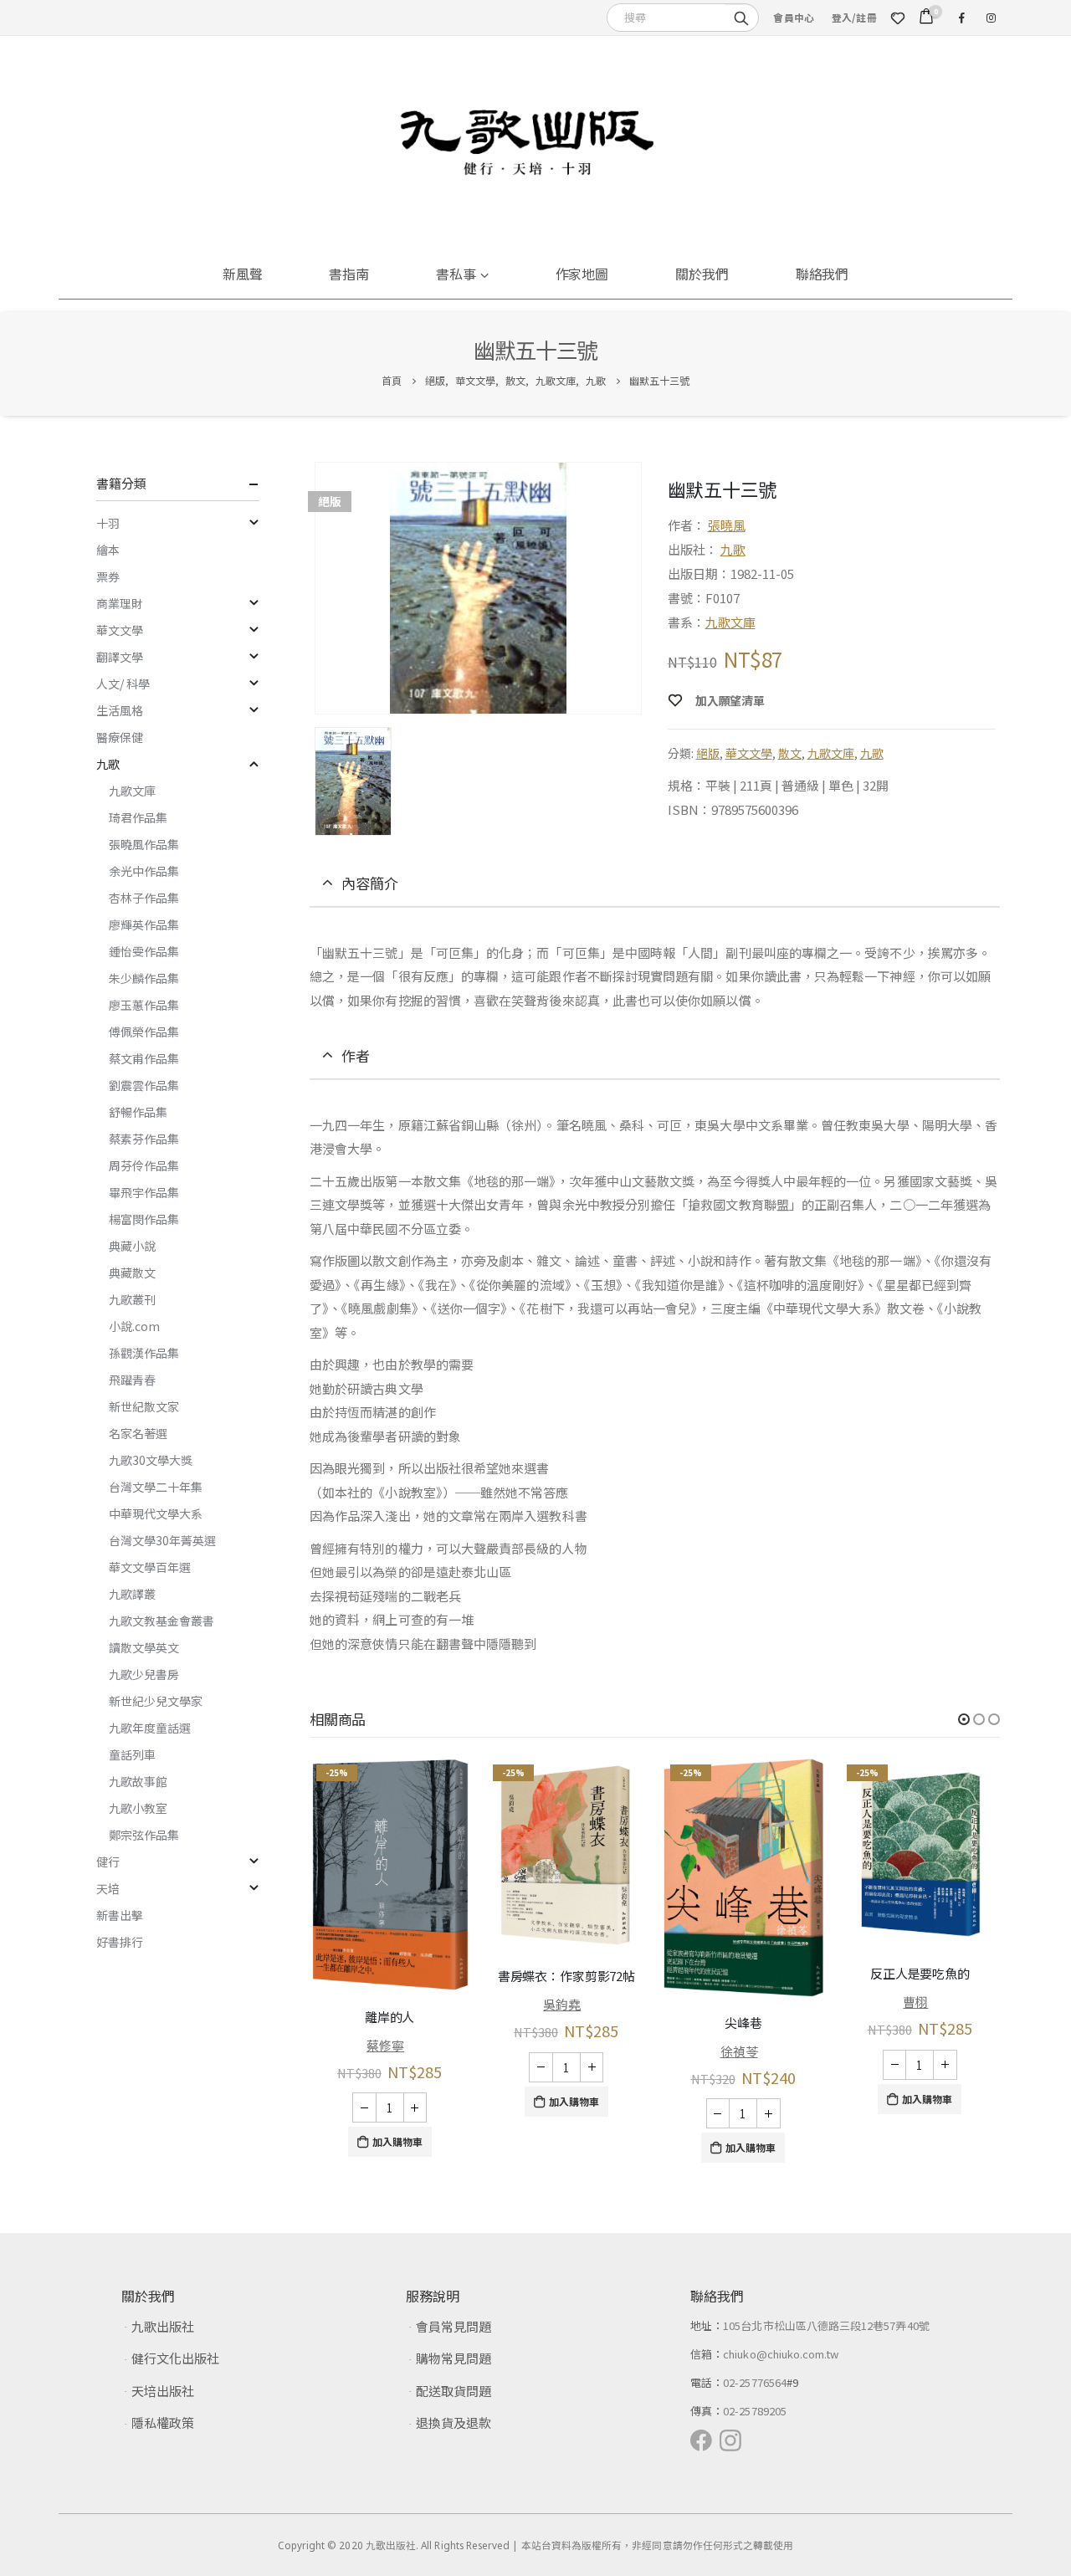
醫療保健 (120, 737)
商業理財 (120, 603)
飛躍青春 (132, 1380)
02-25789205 (755, 2411)
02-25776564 (755, 2382)
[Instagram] (991, 18)
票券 (108, 576)
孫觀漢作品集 (144, 1353)
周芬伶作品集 (144, 1165)
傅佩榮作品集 (144, 1032)
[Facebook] (961, 18)
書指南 (349, 274)
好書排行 (120, 1942)
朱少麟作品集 (144, 978)
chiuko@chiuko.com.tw (781, 2354)
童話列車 (132, 1754)
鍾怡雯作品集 (144, 951)
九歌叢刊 (132, 1299)
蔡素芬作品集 (144, 1139)
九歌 (733, 549)
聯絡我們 (822, 274)
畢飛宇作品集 (144, 1192)
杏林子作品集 (144, 898)
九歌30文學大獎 (151, 1460)
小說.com (134, 1326)
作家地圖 (582, 274)
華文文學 (749, 753)
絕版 (708, 753)
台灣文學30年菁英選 (162, 1540)
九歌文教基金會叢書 (161, 1621)
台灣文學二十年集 (156, 1487)
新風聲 (243, 274)
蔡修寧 (385, 2045)
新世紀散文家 (144, 1406)
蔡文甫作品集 (144, 1058)
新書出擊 (120, 1915)
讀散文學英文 (144, 1647)
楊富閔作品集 (144, 1219)
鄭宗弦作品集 (144, 1835)
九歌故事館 (138, 1781)
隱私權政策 (163, 2422)
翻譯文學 (120, 657)
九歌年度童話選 (150, 1728)
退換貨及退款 (454, 2422)
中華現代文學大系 (156, 1513)
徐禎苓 (739, 2051)
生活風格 (120, 710)
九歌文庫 (730, 622)
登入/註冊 (854, 17)
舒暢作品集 (138, 1112)
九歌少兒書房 (144, 1674)
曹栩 (915, 2002)
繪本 (108, 550)
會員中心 (794, 17)
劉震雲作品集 (144, 1085)
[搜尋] (741, 17)
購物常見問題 (454, 2358)
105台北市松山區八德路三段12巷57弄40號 (826, 2325)
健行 (108, 1862)
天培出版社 (163, 2391)
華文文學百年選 (150, 1567)
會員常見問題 (454, 2326)
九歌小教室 (138, 1808)
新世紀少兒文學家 (156, 1701)
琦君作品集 (138, 817)
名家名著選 (138, 1433)
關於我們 (702, 274)
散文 (790, 753)
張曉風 (727, 525)
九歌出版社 (163, 2326)
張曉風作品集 (144, 844)
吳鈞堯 (562, 2004)
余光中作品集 (144, 871)
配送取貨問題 (454, 2391)
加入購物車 (397, 2141)
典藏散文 (132, 1273)
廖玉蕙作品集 (144, 1005)
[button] (964, 1719)
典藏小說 (132, 1246)
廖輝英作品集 (144, 924)
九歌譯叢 (132, 1594)
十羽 (108, 523)
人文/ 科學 (123, 684)
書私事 (456, 274)
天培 (108, 1888)
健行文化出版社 (175, 2358)
